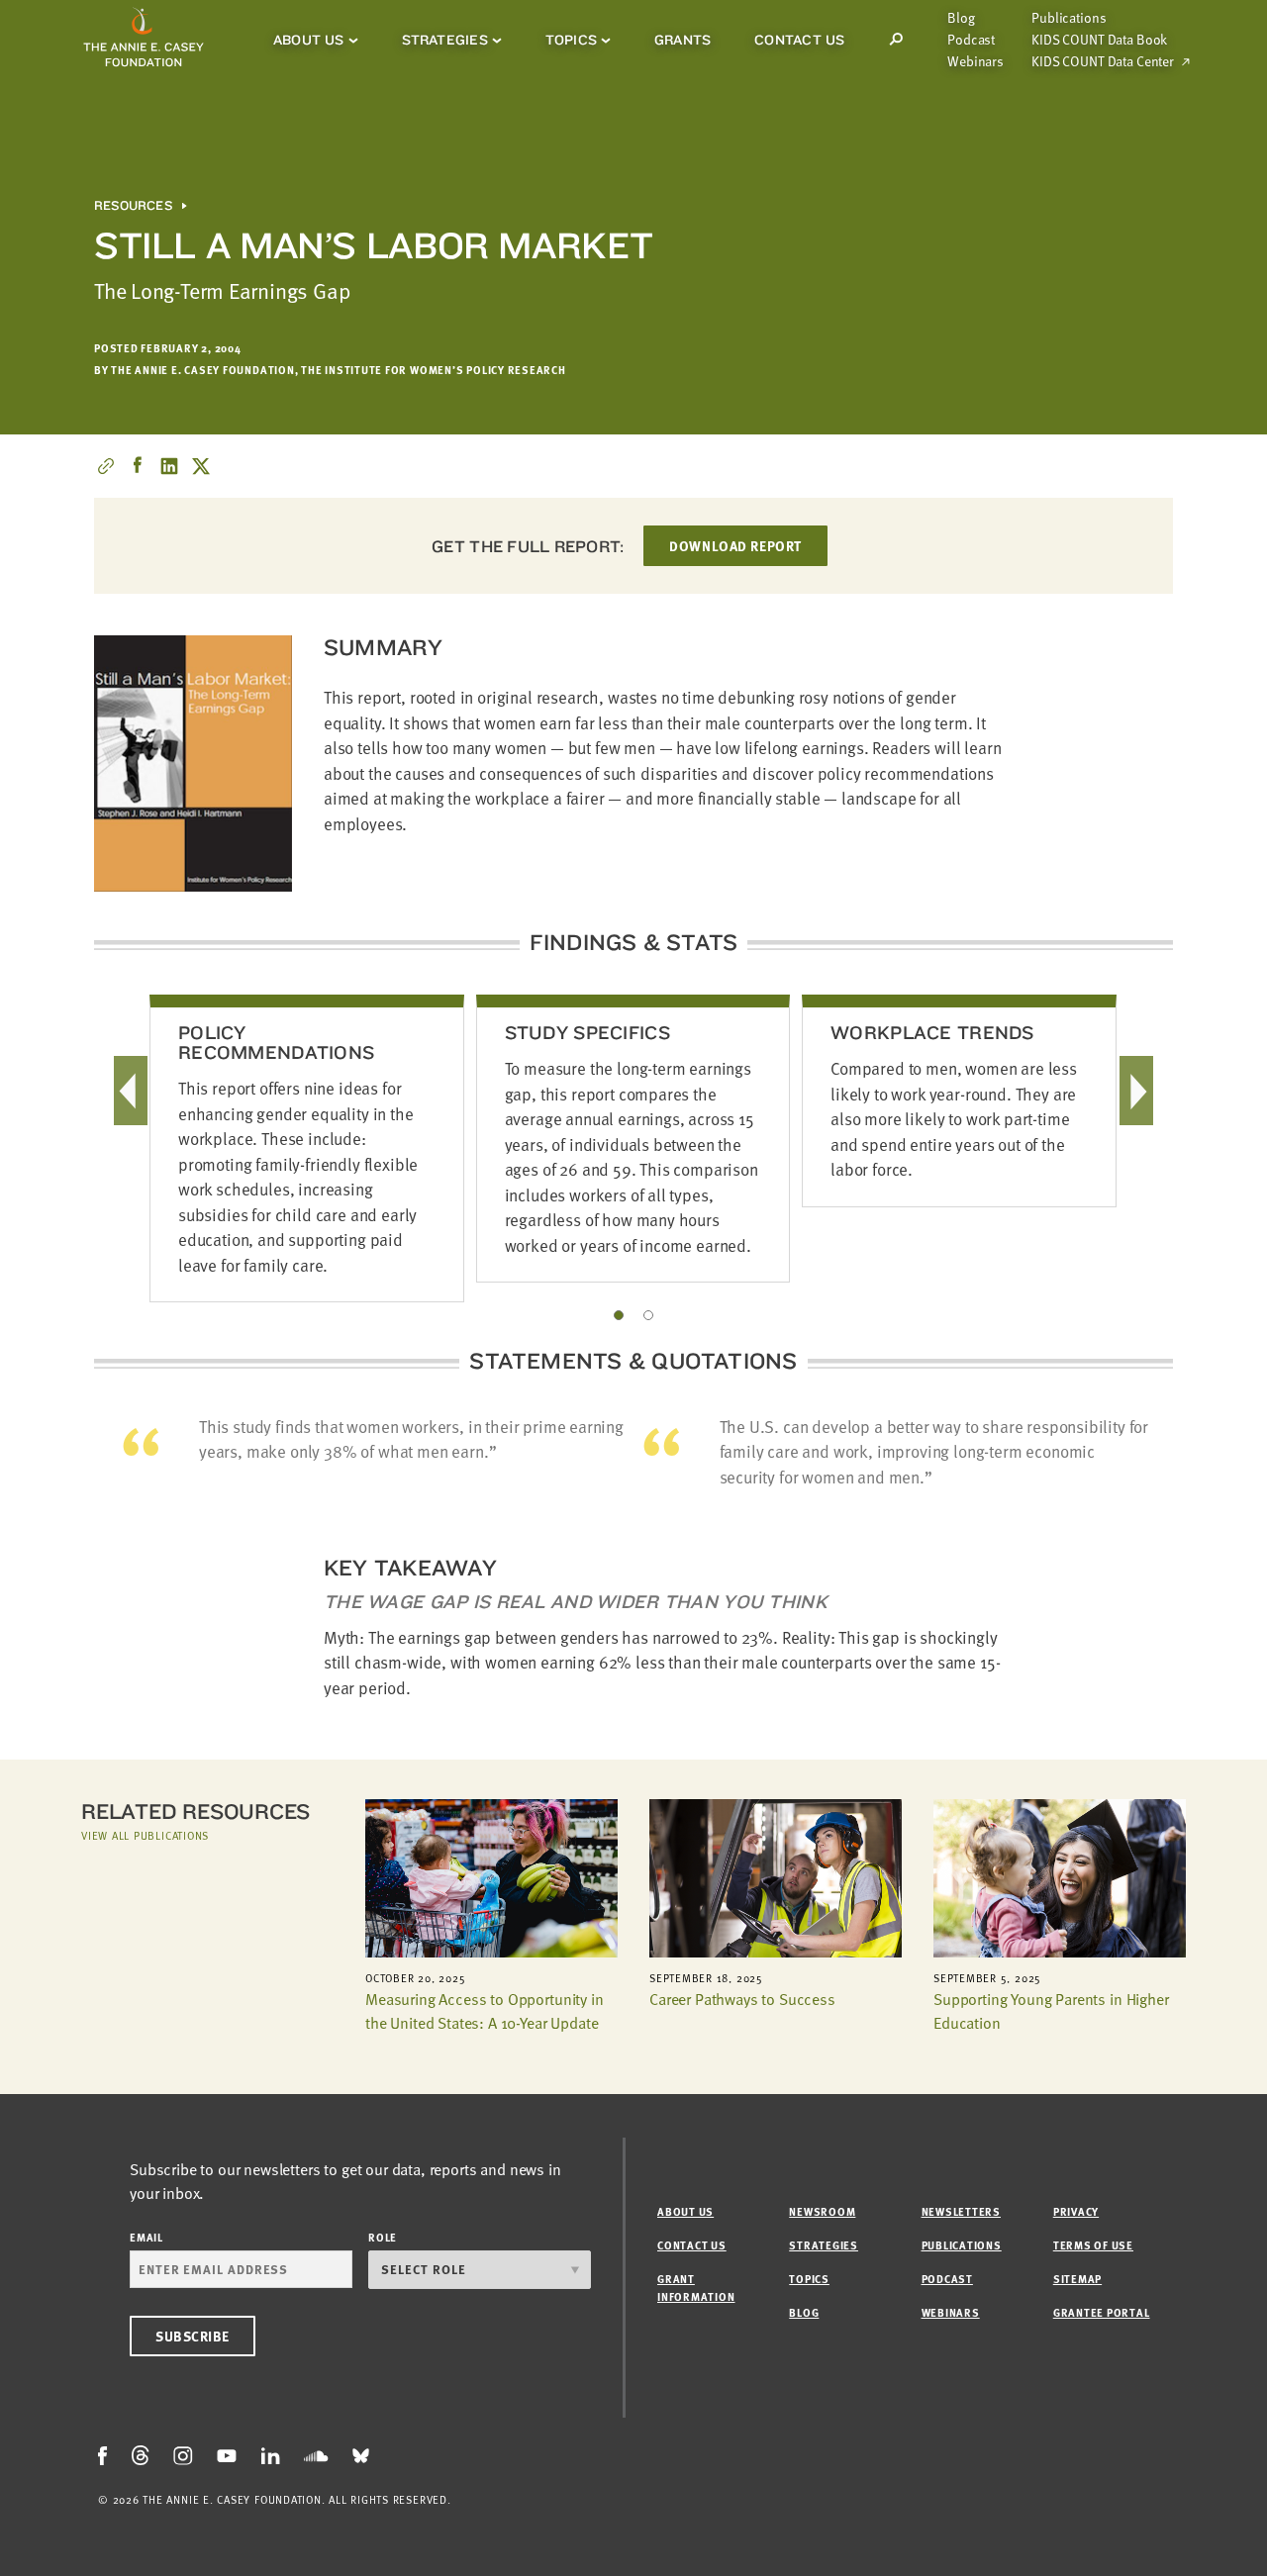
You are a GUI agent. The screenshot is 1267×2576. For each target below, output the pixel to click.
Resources (133, 206)
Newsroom (822, 2211)
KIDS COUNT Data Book (1099, 40)
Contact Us (799, 40)
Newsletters (961, 2211)
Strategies (445, 40)
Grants (682, 40)
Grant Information (696, 2288)
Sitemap (1077, 2279)
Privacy (1076, 2211)
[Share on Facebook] (138, 466)
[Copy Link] (106, 466)
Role (383, 2237)
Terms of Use (1093, 2245)
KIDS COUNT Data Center (1103, 61)
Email (146, 2237)
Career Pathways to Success (742, 1999)
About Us (309, 40)
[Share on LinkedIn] (169, 466)
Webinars (975, 61)
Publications (1069, 18)
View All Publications (145, 1835)
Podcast (971, 40)
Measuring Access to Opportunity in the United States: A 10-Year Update (485, 2011)
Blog (961, 18)
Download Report (735, 546)
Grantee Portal (1102, 2312)
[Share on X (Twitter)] (201, 466)
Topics (571, 40)
